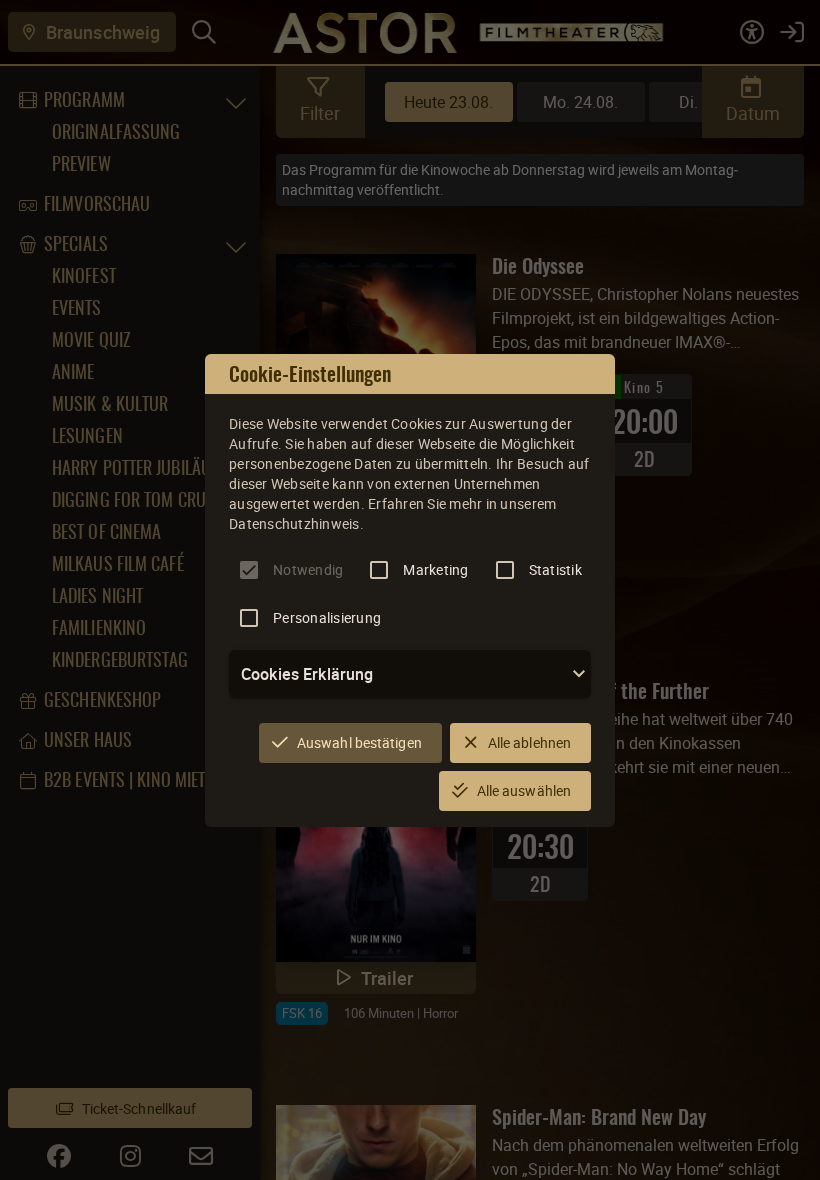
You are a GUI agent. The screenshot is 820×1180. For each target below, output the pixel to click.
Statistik (555, 569)
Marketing (435, 569)
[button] (410, 674)
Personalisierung (327, 617)
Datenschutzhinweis (294, 523)
